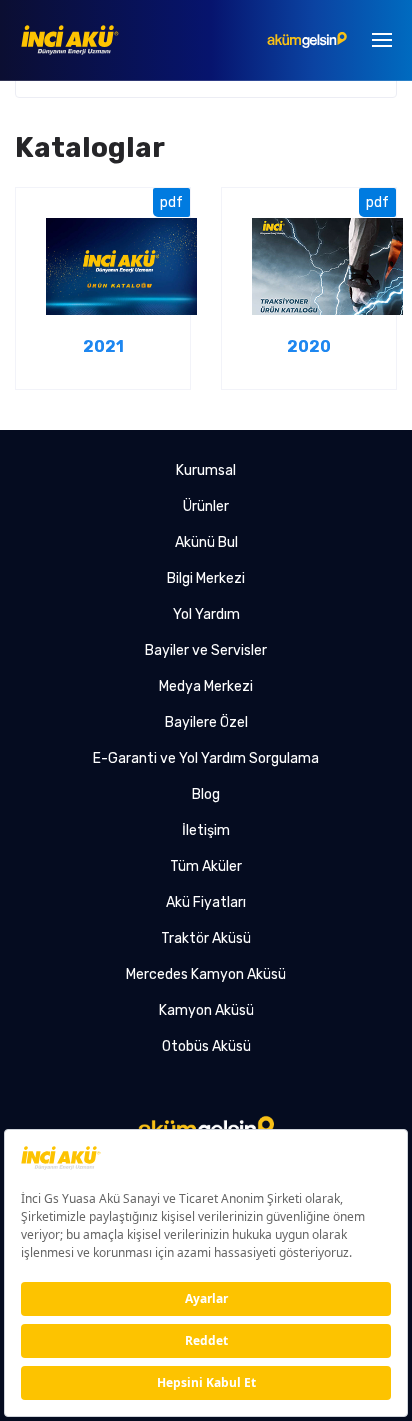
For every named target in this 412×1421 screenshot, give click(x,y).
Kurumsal (206, 470)
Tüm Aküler (206, 866)
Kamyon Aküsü (206, 1010)
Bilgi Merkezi (206, 578)
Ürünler (206, 506)
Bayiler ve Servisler (206, 650)
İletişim (206, 830)
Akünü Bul (206, 542)
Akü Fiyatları (206, 902)
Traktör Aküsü (206, 938)
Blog (206, 794)
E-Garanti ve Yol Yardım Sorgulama (206, 758)
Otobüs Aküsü (206, 1046)
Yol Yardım (206, 614)
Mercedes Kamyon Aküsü (206, 974)
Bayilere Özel (206, 722)
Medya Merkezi (206, 686)
